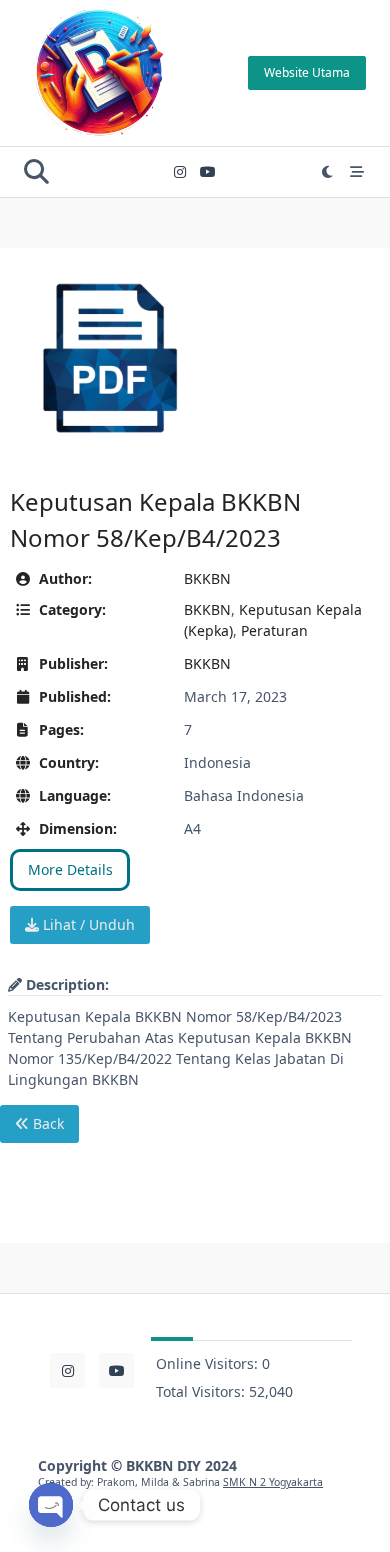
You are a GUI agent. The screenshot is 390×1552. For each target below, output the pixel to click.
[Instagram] (180, 172)
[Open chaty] (51, 1505)
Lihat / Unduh (87, 924)
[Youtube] (208, 172)
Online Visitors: (209, 1363)
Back (46, 1123)
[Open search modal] (36, 171)
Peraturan (274, 630)
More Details (70, 869)
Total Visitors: (202, 1391)
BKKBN (207, 578)
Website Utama (307, 72)
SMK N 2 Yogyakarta (273, 1482)
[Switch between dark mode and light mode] (328, 172)
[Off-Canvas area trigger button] (357, 172)
